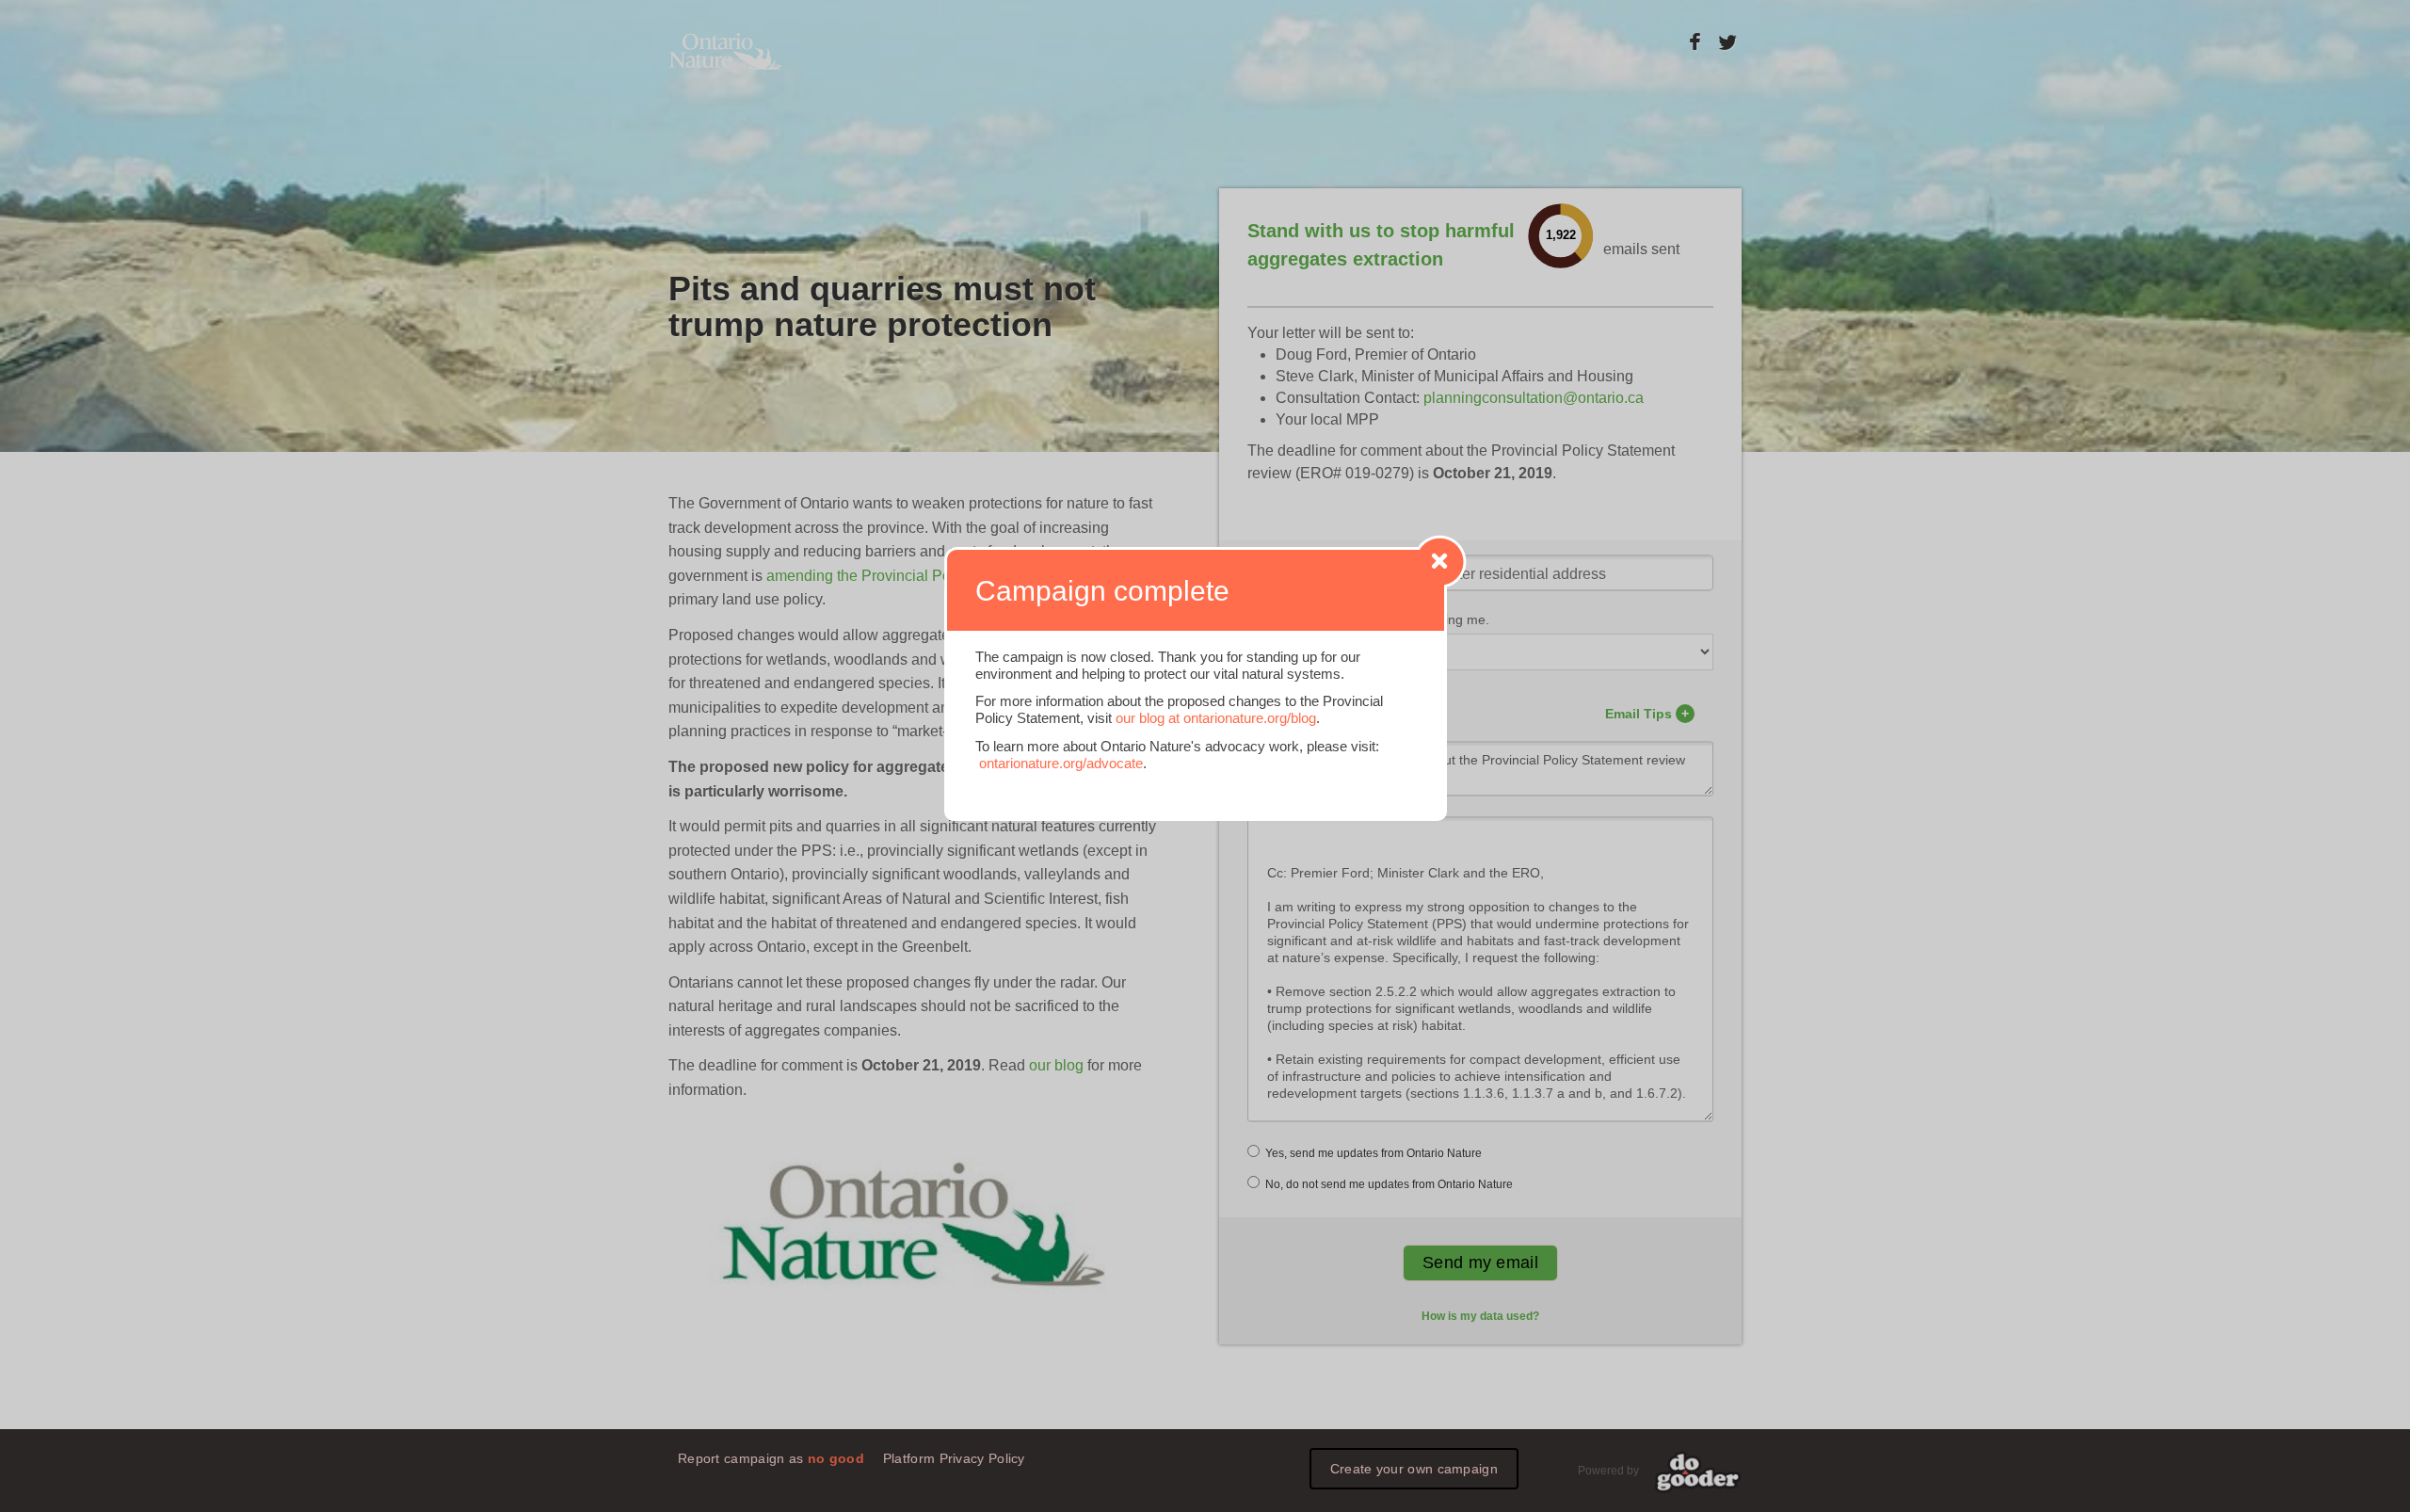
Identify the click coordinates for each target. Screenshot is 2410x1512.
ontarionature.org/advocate (1061, 763)
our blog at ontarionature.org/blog (1216, 718)
